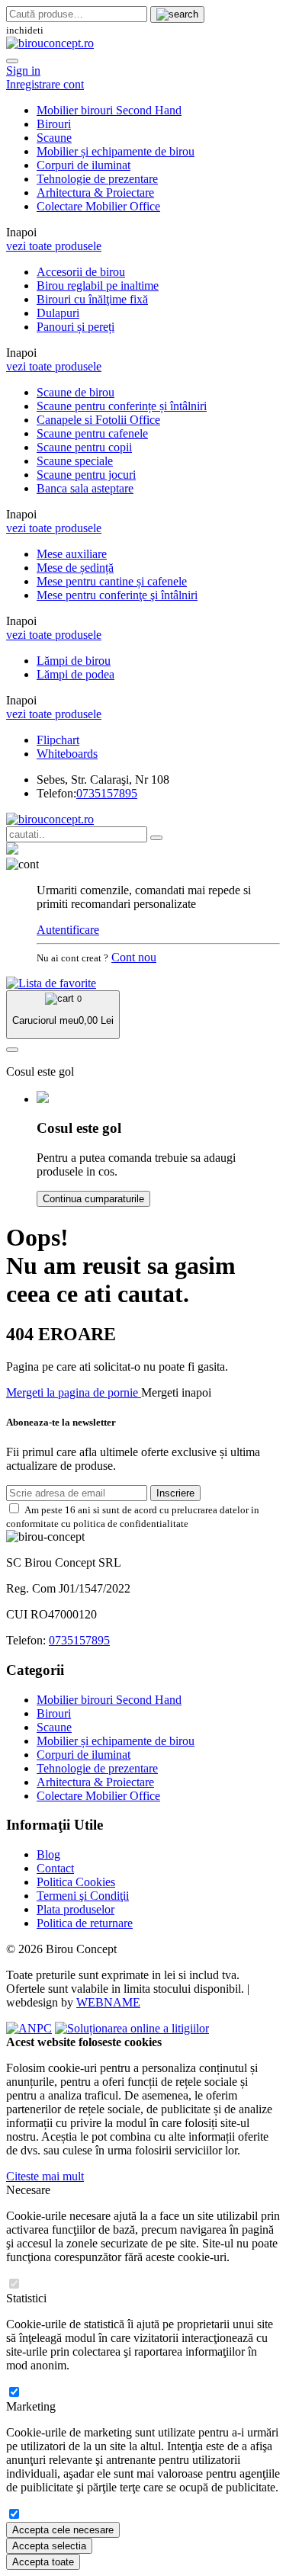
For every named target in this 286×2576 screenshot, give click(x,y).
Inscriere (175, 1493)
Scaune (54, 138)
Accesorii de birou (81, 272)
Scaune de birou (76, 392)
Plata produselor (76, 1909)
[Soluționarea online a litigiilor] (132, 2028)
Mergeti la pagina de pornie (74, 1392)
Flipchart (58, 740)
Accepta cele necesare (63, 2530)
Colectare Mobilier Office (98, 206)
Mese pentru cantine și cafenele (112, 581)
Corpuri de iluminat (84, 165)
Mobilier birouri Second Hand (109, 110)
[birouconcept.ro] (50, 43)
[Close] (12, 61)
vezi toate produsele (54, 246)
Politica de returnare (85, 1923)
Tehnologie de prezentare (97, 179)
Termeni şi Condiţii (83, 1896)
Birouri (54, 124)
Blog (48, 1854)
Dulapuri (58, 313)
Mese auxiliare (72, 554)
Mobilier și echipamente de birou (116, 151)
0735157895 (107, 793)
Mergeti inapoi (176, 1392)
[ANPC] (29, 2028)
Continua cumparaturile (93, 1199)
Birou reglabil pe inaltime (98, 286)
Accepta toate (43, 2562)
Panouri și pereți (76, 327)
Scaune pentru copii (84, 447)
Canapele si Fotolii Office (98, 420)
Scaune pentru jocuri (86, 475)
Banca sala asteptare (85, 488)
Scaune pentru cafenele (92, 433)
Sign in (23, 71)
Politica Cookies (76, 1882)
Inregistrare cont (45, 84)
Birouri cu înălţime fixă (92, 299)
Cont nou (134, 957)
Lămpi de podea (76, 674)
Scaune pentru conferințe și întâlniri (122, 406)
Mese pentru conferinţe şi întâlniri (117, 595)
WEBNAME (108, 2002)
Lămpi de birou (74, 661)
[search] (177, 14)
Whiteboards (67, 754)
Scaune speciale (75, 461)
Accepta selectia (49, 2546)
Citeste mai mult (45, 2176)
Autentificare (68, 930)
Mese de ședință (75, 568)
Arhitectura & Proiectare (95, 192)
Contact (55, 1868)
